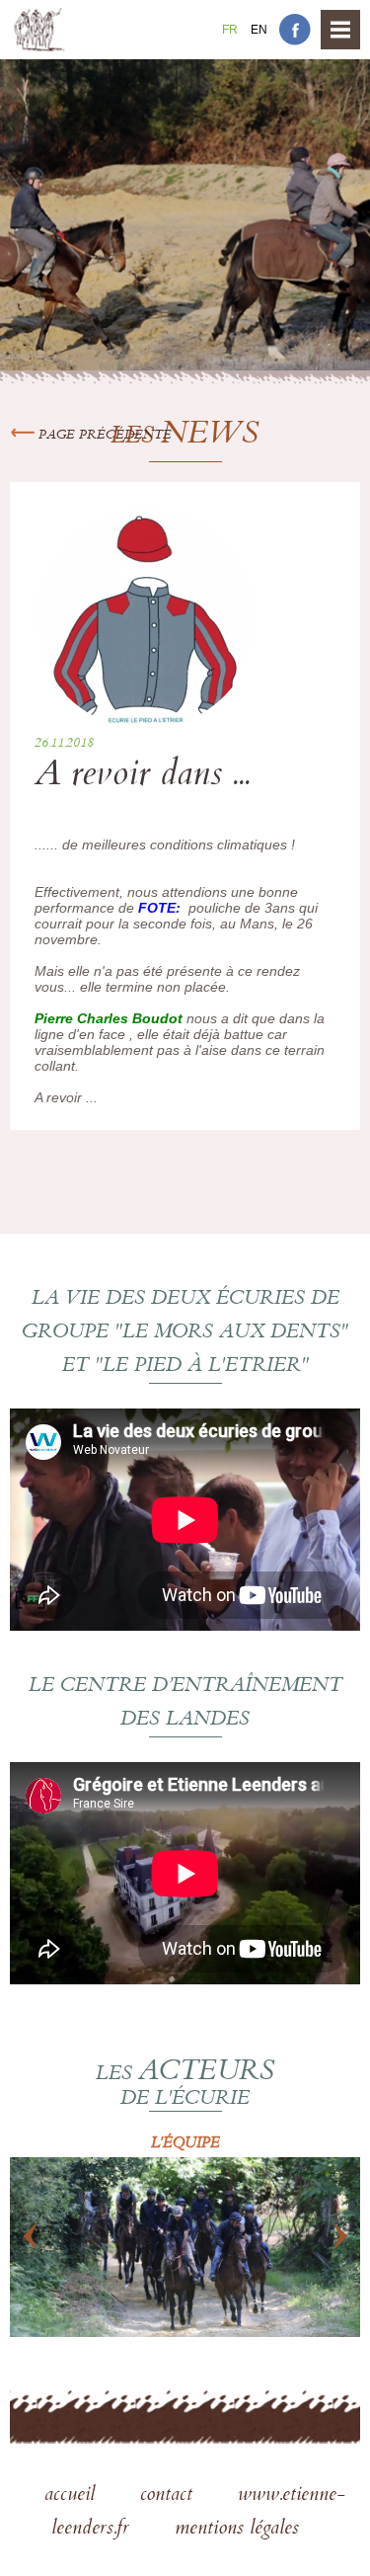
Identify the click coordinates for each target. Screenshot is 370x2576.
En (259, 30)
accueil (73, 2496)
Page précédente (103, 436)
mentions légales (237, 2530)
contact (169, 2496)
